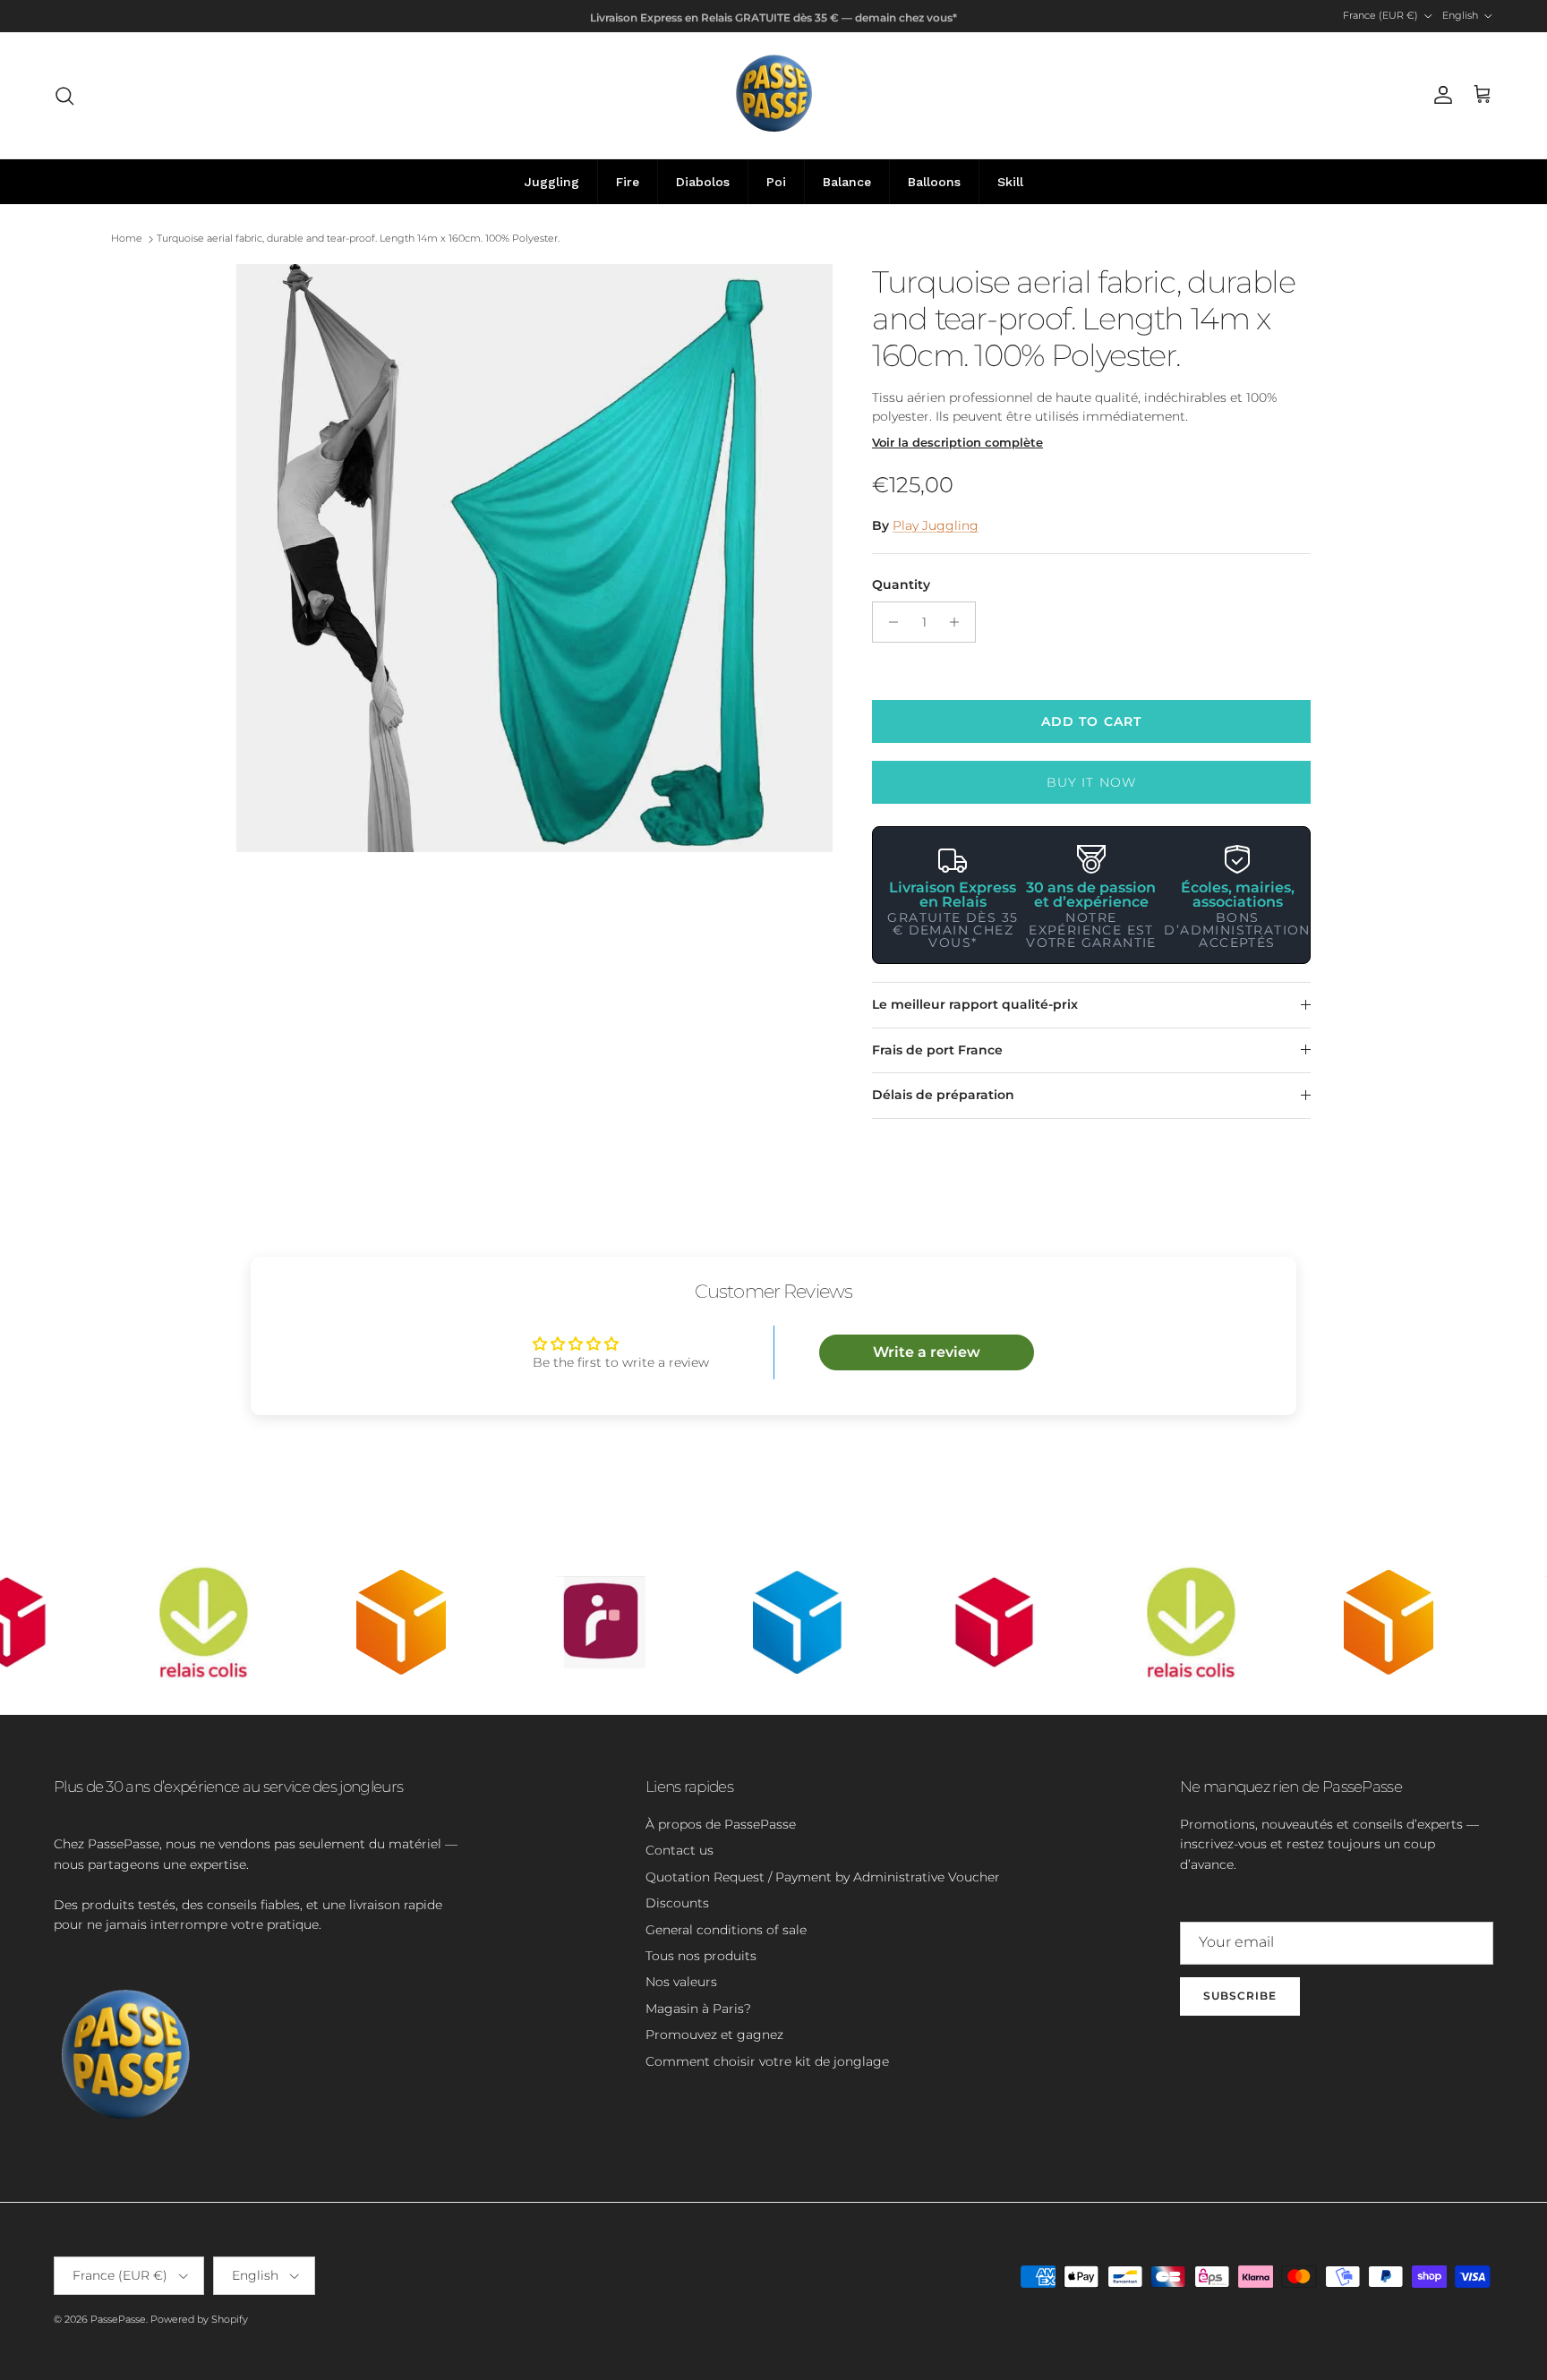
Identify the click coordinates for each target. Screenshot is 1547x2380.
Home (127, 239)
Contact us (679, 1850)
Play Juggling (936, 525)
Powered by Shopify (199, 2319)
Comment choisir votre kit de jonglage (767, 2061)
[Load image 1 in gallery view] (534, 558)
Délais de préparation (943, 1095)
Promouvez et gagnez (714, 2035)
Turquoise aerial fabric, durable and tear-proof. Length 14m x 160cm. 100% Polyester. (358, 239)
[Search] (64, 96)
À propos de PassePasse (721, 1824)
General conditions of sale (726, 1930)
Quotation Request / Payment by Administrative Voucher (823, 1877)
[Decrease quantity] (889, 622)
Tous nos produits (701, 1956)
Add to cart (1091, 721)
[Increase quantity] (959, 622)
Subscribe (1240, 1996)
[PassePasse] (774, 95)
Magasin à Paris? (698, 2009)
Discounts (677, 1903)
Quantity (901, 584)
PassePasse (118, 2319)
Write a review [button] (927, 1352)
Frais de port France (937, 1050)
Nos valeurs (681, 1982)
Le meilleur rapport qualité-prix (975, 1004)
